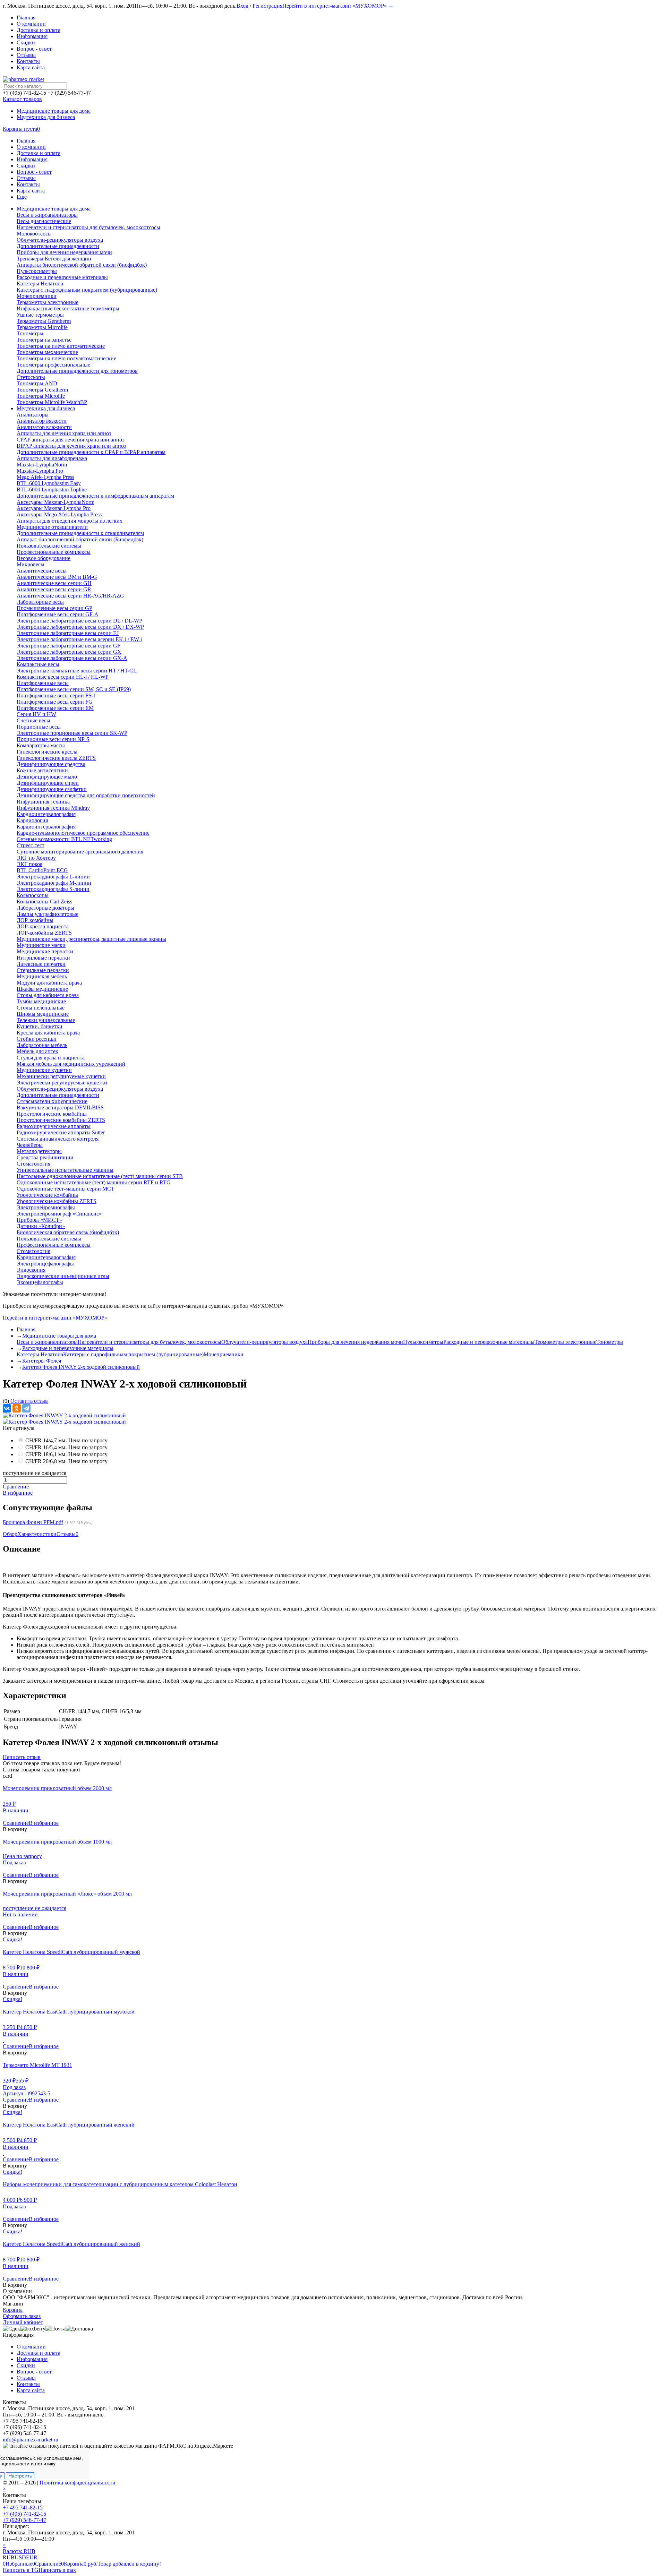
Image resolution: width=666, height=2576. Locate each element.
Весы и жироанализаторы (47, 1342)
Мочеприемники (224, 1354)
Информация (32, 36)
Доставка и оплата (39, 30)
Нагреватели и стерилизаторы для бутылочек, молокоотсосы (150, 1342)
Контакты (28, 61)
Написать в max (57, 2570)
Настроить (20, 2476)
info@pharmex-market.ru (31, 2440)
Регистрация (267, 6)
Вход (242, 6)
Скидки (26, 42)
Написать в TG (21, 2570)
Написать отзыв (22, 1757)
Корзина (13, 2310)
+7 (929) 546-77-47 (24, 2520)
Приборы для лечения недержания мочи (355, 1342)
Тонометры (610, 1342)
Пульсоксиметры (423, 1342)
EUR (32, 2557)
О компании (31, 24)
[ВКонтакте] (7, 1408)
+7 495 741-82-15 (23, 2508)
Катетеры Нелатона (40, 1354)
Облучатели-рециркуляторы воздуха (264, 1342)
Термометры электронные (565, 1342)
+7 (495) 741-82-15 (24, 2514)
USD (20, 2557)
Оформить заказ (22, 2316)
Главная (26, 18)
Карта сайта (31, 67)
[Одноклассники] (17, 1408)
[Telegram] (26, 1408)
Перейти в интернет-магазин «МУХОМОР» (55, 1318)
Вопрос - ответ (34, 49)
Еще (22, 197)
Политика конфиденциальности (78, 2483)
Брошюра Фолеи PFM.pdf (33, 1522)
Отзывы (26, 55)
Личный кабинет (23, 2322)
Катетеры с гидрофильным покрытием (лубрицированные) (133, 1354)
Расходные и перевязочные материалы (489, 1342)
